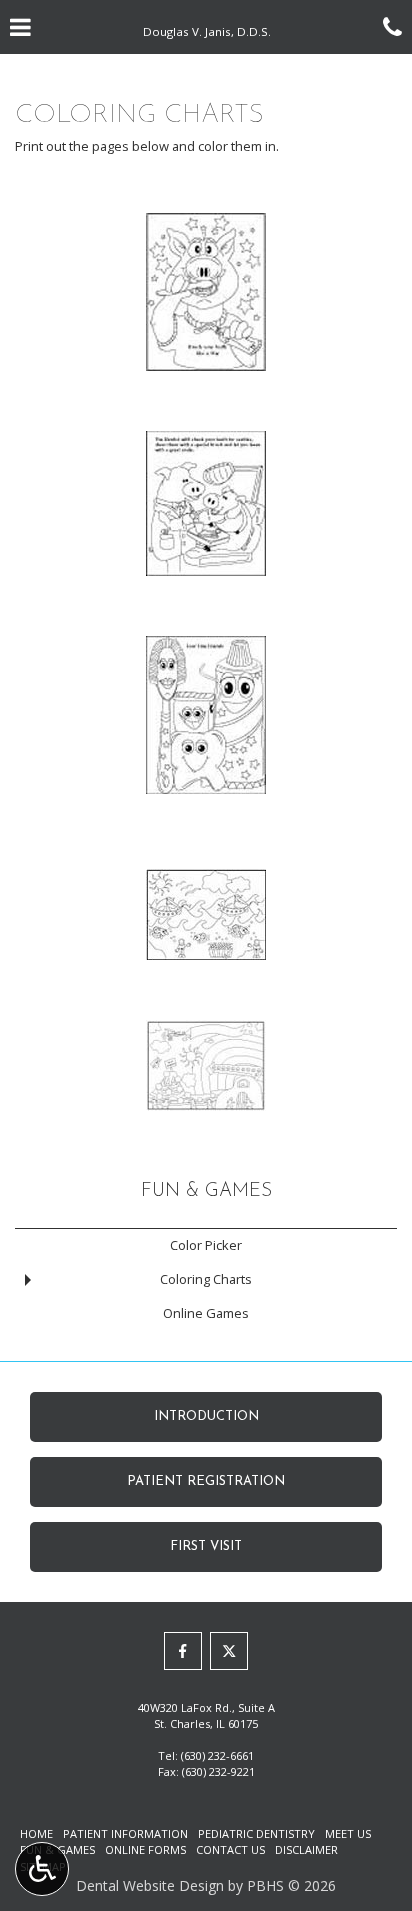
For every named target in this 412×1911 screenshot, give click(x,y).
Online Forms (145, 1849)
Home (36, 1833)
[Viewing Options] (42, 1869)
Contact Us (230, 1849)
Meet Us (348, 1833)
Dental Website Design (150, 1885)
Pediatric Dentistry (256, 1833)
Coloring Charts (206, 1279)
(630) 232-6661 (217, 1755)
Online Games (206, 1313)
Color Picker (206, 1245)
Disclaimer (306, 1849)
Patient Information (125, 1833)
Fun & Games (206, 1191)
